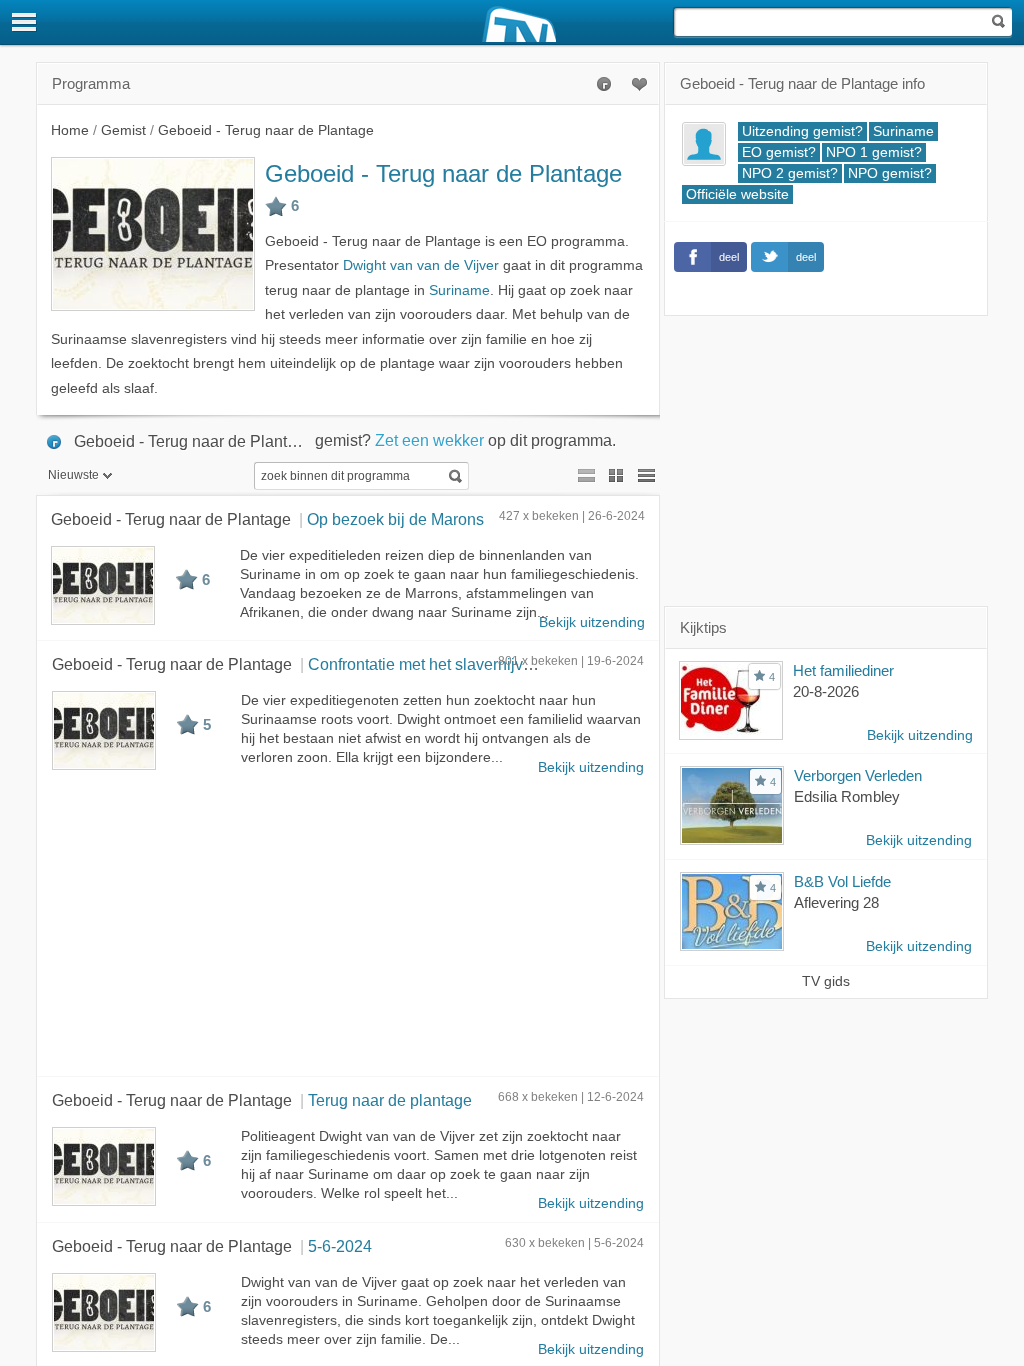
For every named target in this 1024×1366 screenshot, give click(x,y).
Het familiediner (843, 670)
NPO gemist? (890, 173)
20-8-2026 (826, 691)
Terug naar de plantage (390, 1100)
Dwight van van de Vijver (421, 265)
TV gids (826, 981)
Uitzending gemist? (802, 131)
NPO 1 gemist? (874, 152)
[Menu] (25, 22)
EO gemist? (779, 152)
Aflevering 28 (836, 902)
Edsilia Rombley (847, 796)
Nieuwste (73, 475)
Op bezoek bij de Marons (395, 519)
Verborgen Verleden (858, 775)
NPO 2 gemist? (790, 173)
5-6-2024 (340, 1246)
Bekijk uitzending (592, 622)
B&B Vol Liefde (842, 881)
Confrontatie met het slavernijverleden (442, 664)
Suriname (459, 290)
